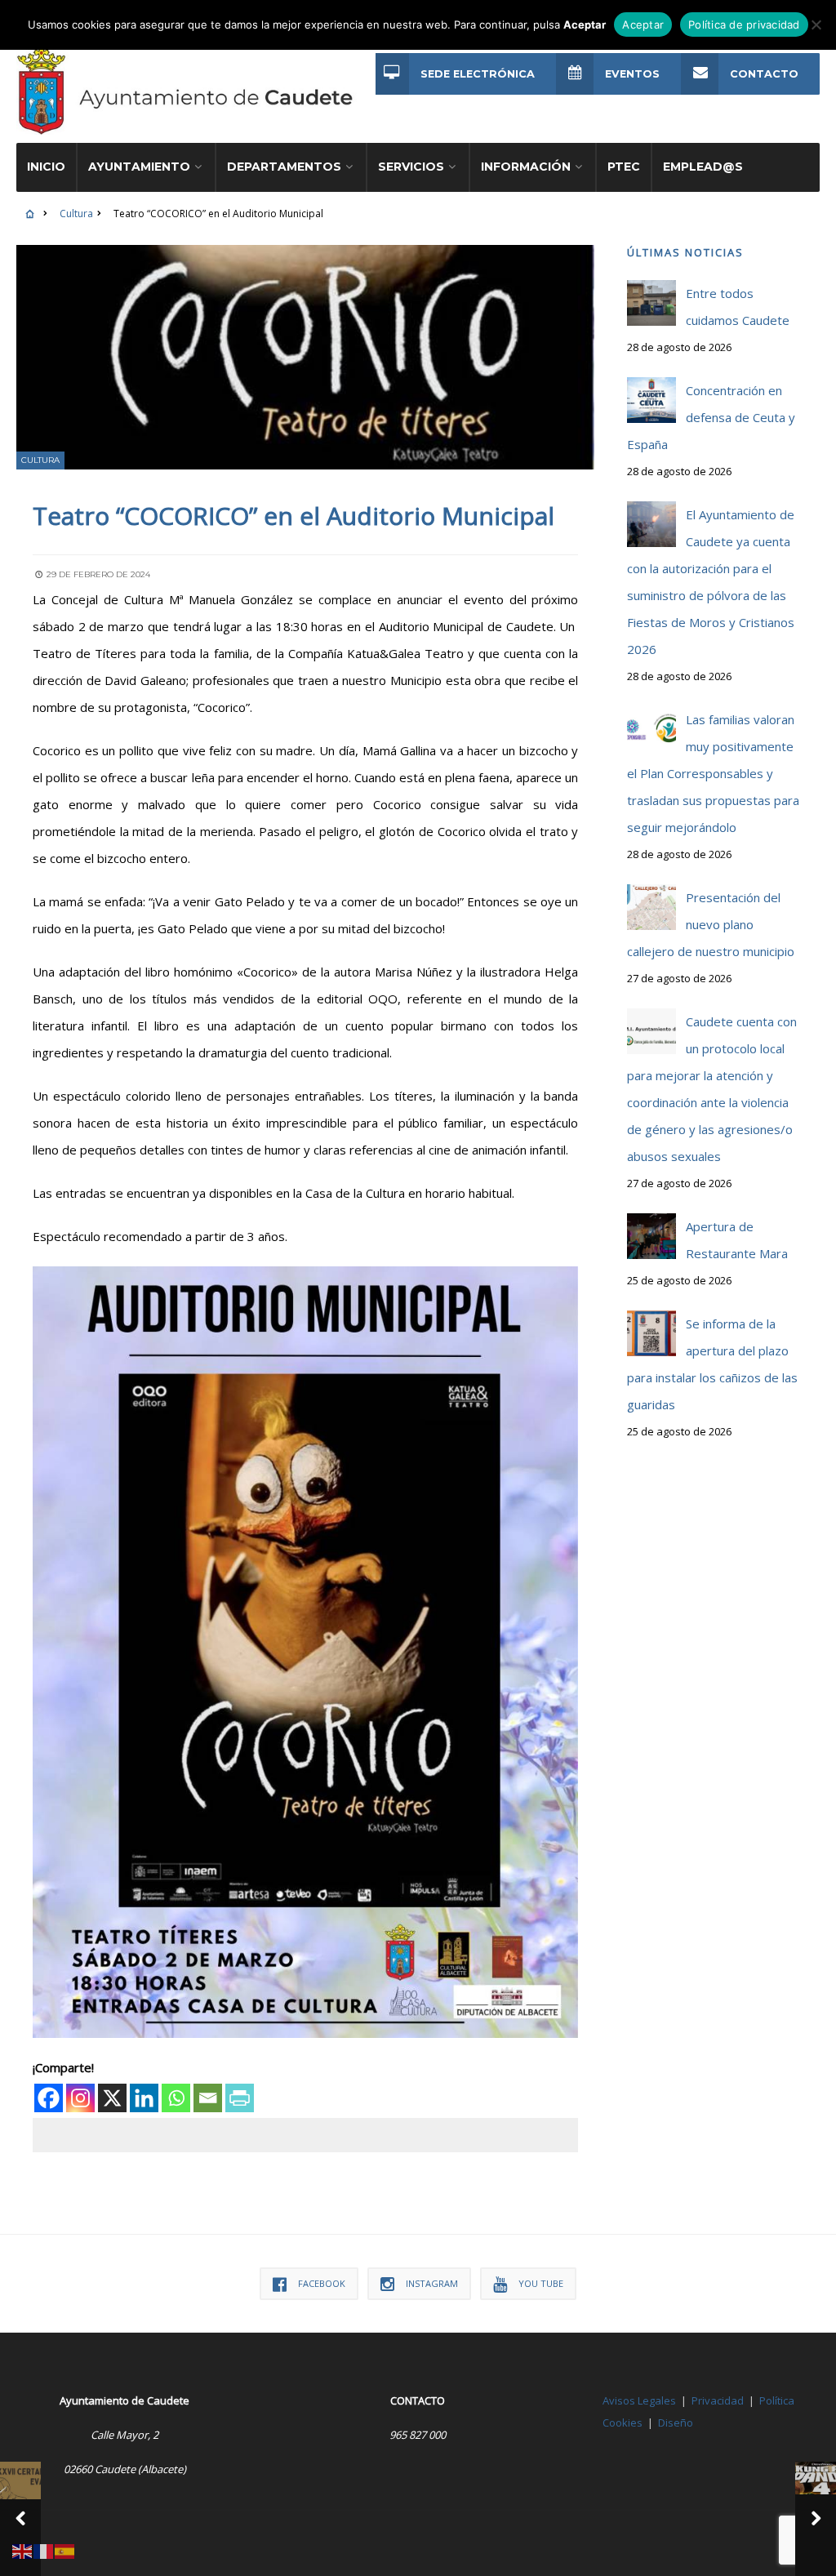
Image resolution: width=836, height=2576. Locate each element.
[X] (112, 2098)
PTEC (624, 167)
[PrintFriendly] (240, 2098)
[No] (816, 24)
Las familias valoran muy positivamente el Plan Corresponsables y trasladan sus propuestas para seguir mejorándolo (713, 773)
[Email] (208, 2098)
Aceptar (643, 24)
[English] (23, 2550)
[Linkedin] (144, 2098)
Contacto (764, 74)
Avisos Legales (639, 2400)
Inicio (46, 167)
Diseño (676, 2423)
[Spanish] (65, 2550)
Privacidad (718, 2400)
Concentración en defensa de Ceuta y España (711, 417)
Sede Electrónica (478, 74)
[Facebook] (49, 2098)
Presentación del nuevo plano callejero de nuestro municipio (711, 924)
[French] (44, 2550)
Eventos (632, 74)
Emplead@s (703, 167)
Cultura (76, 214)
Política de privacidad (744, 24)
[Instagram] (80, 2098)
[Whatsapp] (176, 2098)
